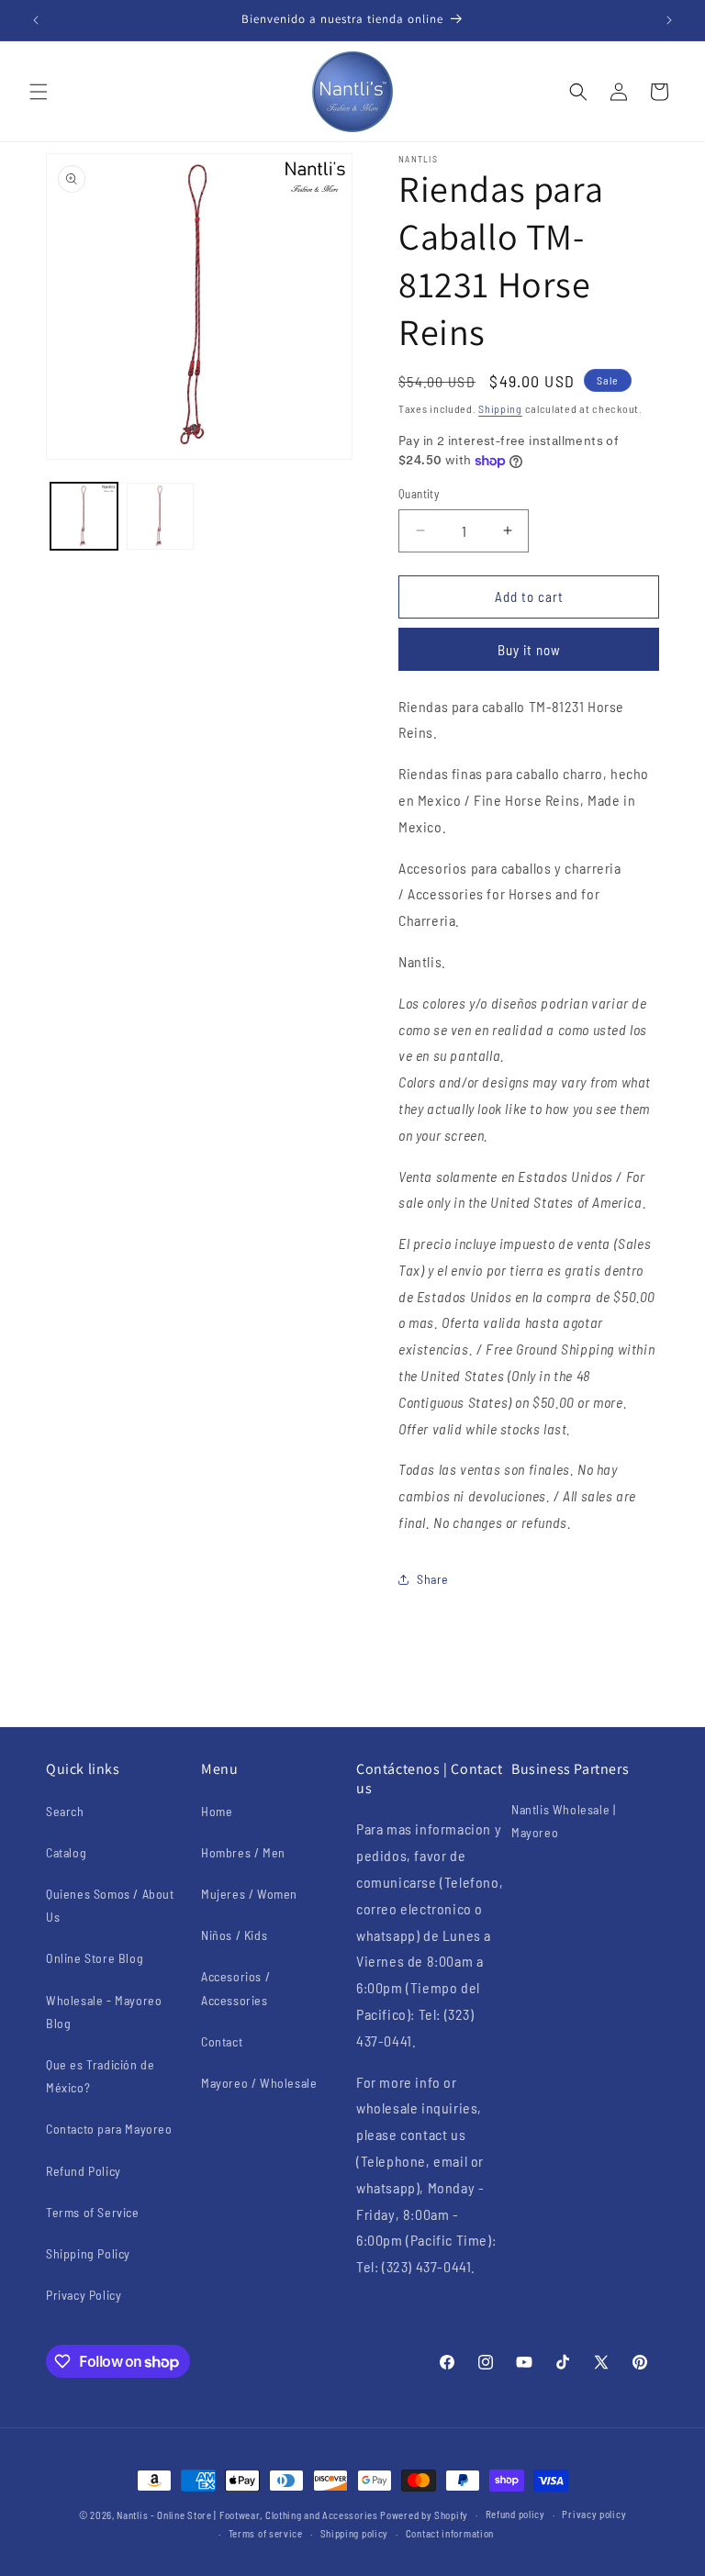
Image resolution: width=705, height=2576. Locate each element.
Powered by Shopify (424, 2515)
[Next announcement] (669, 20)
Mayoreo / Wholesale (259, 2083)
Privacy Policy (84, 2295)
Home (217, 1811)
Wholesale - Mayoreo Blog (104, 2012)
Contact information (450, 2533)
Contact (222, 2041)
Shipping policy (355, 2533)
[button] (39, 92)
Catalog (66, 1852)
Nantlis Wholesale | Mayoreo (563, 1821)
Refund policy (515, 2514)
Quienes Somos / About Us (110, 1905)
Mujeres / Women (249, 1894)
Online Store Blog (95, 1958)
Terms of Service (93, 2212)
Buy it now (529, 650)
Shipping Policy (88, 2253)
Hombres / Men (243, 1852)
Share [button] (433, 1579)
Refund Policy (84, 2171)
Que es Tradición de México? (100, 2076)
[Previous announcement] (36, 20)
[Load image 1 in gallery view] (84, 516)
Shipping (500, 408)
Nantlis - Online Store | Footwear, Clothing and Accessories (247, 2515)
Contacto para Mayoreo (109, 2129)
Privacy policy (594, 2514)
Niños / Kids (234, 1935)
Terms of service (266, 2533)
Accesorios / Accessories (235, 1988)
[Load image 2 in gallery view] (160, 516)
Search (65, 1811)
